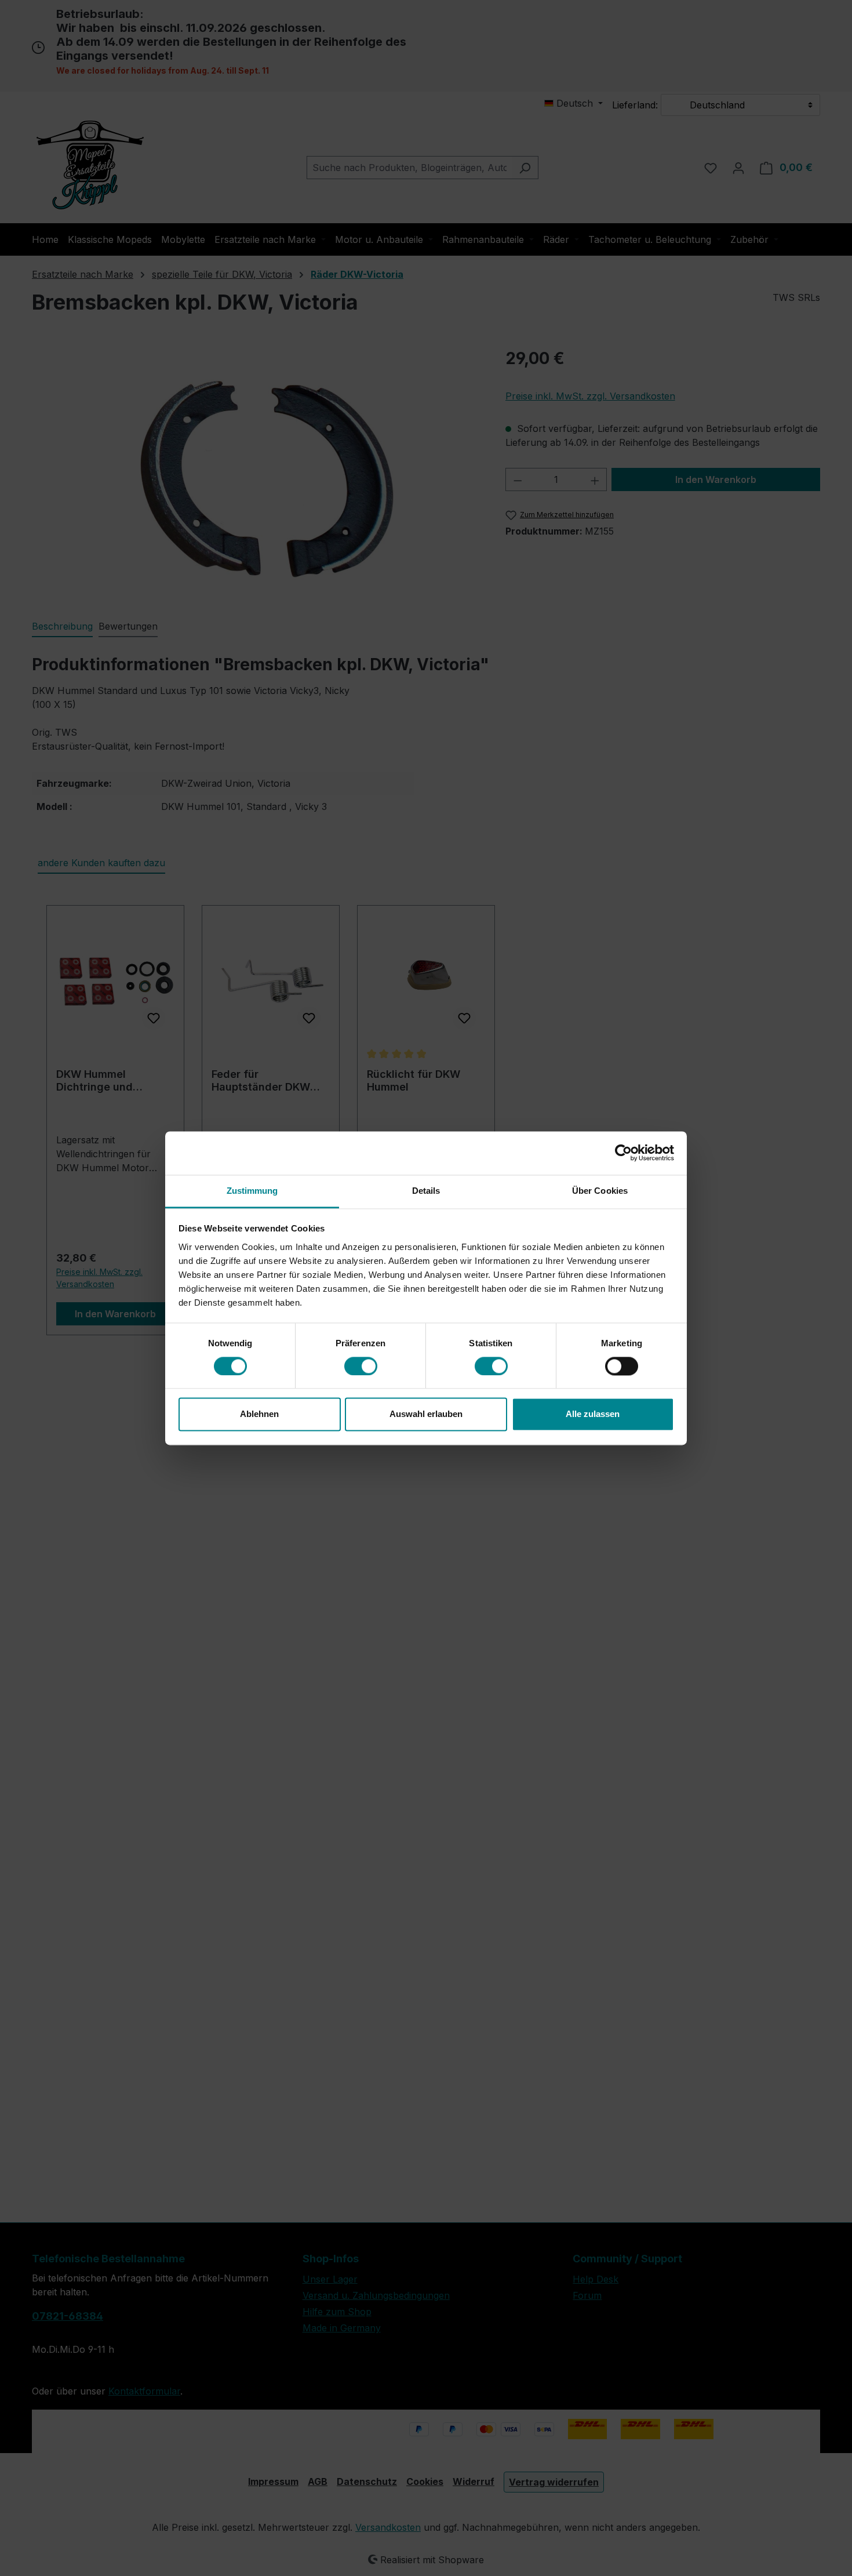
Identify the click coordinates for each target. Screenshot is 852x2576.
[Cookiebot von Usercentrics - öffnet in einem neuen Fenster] (623, 1153)
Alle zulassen (593, 1414)
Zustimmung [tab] (252, 1191)
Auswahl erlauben (426, 1414)
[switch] (361, 1366)
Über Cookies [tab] (600, 1191)
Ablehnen (259, 1414)
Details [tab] (426, 1191)
